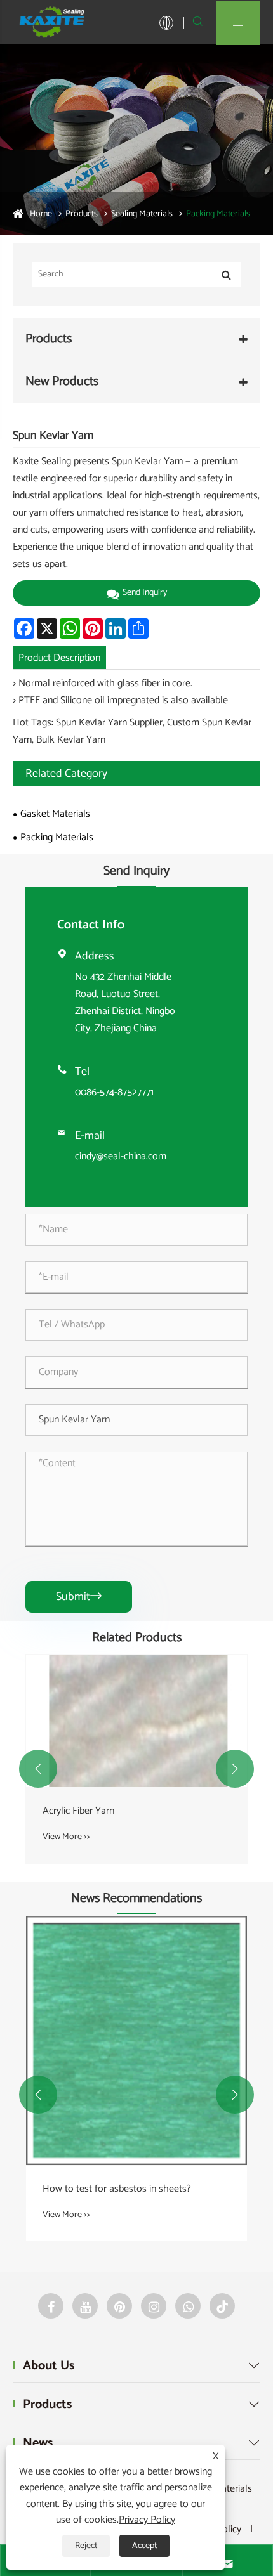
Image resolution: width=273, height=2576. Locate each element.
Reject (86, 2546)
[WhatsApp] (188, 2306)
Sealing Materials (142, 214)
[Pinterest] (119, 2306)
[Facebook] (51, 2306)
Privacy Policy (147, 2520)
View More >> (66, 1837)
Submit (79, 1597)
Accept (144, 2546)
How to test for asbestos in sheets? (117, 2189)
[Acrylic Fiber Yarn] (136, 1721)
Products (82, 214)
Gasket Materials (55, 814)
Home (41, 214)
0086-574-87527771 (114, 1092)
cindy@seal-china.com (121, 1156)
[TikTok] (222, 2306)
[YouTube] (85, 2306)
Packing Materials (218, 214)
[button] (38, 1769)
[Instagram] (154, 2306)
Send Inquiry (145, 593)
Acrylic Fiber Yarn (78, 1811)
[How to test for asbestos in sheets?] (136, 2040)
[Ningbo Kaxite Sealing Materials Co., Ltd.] (51, 22)
